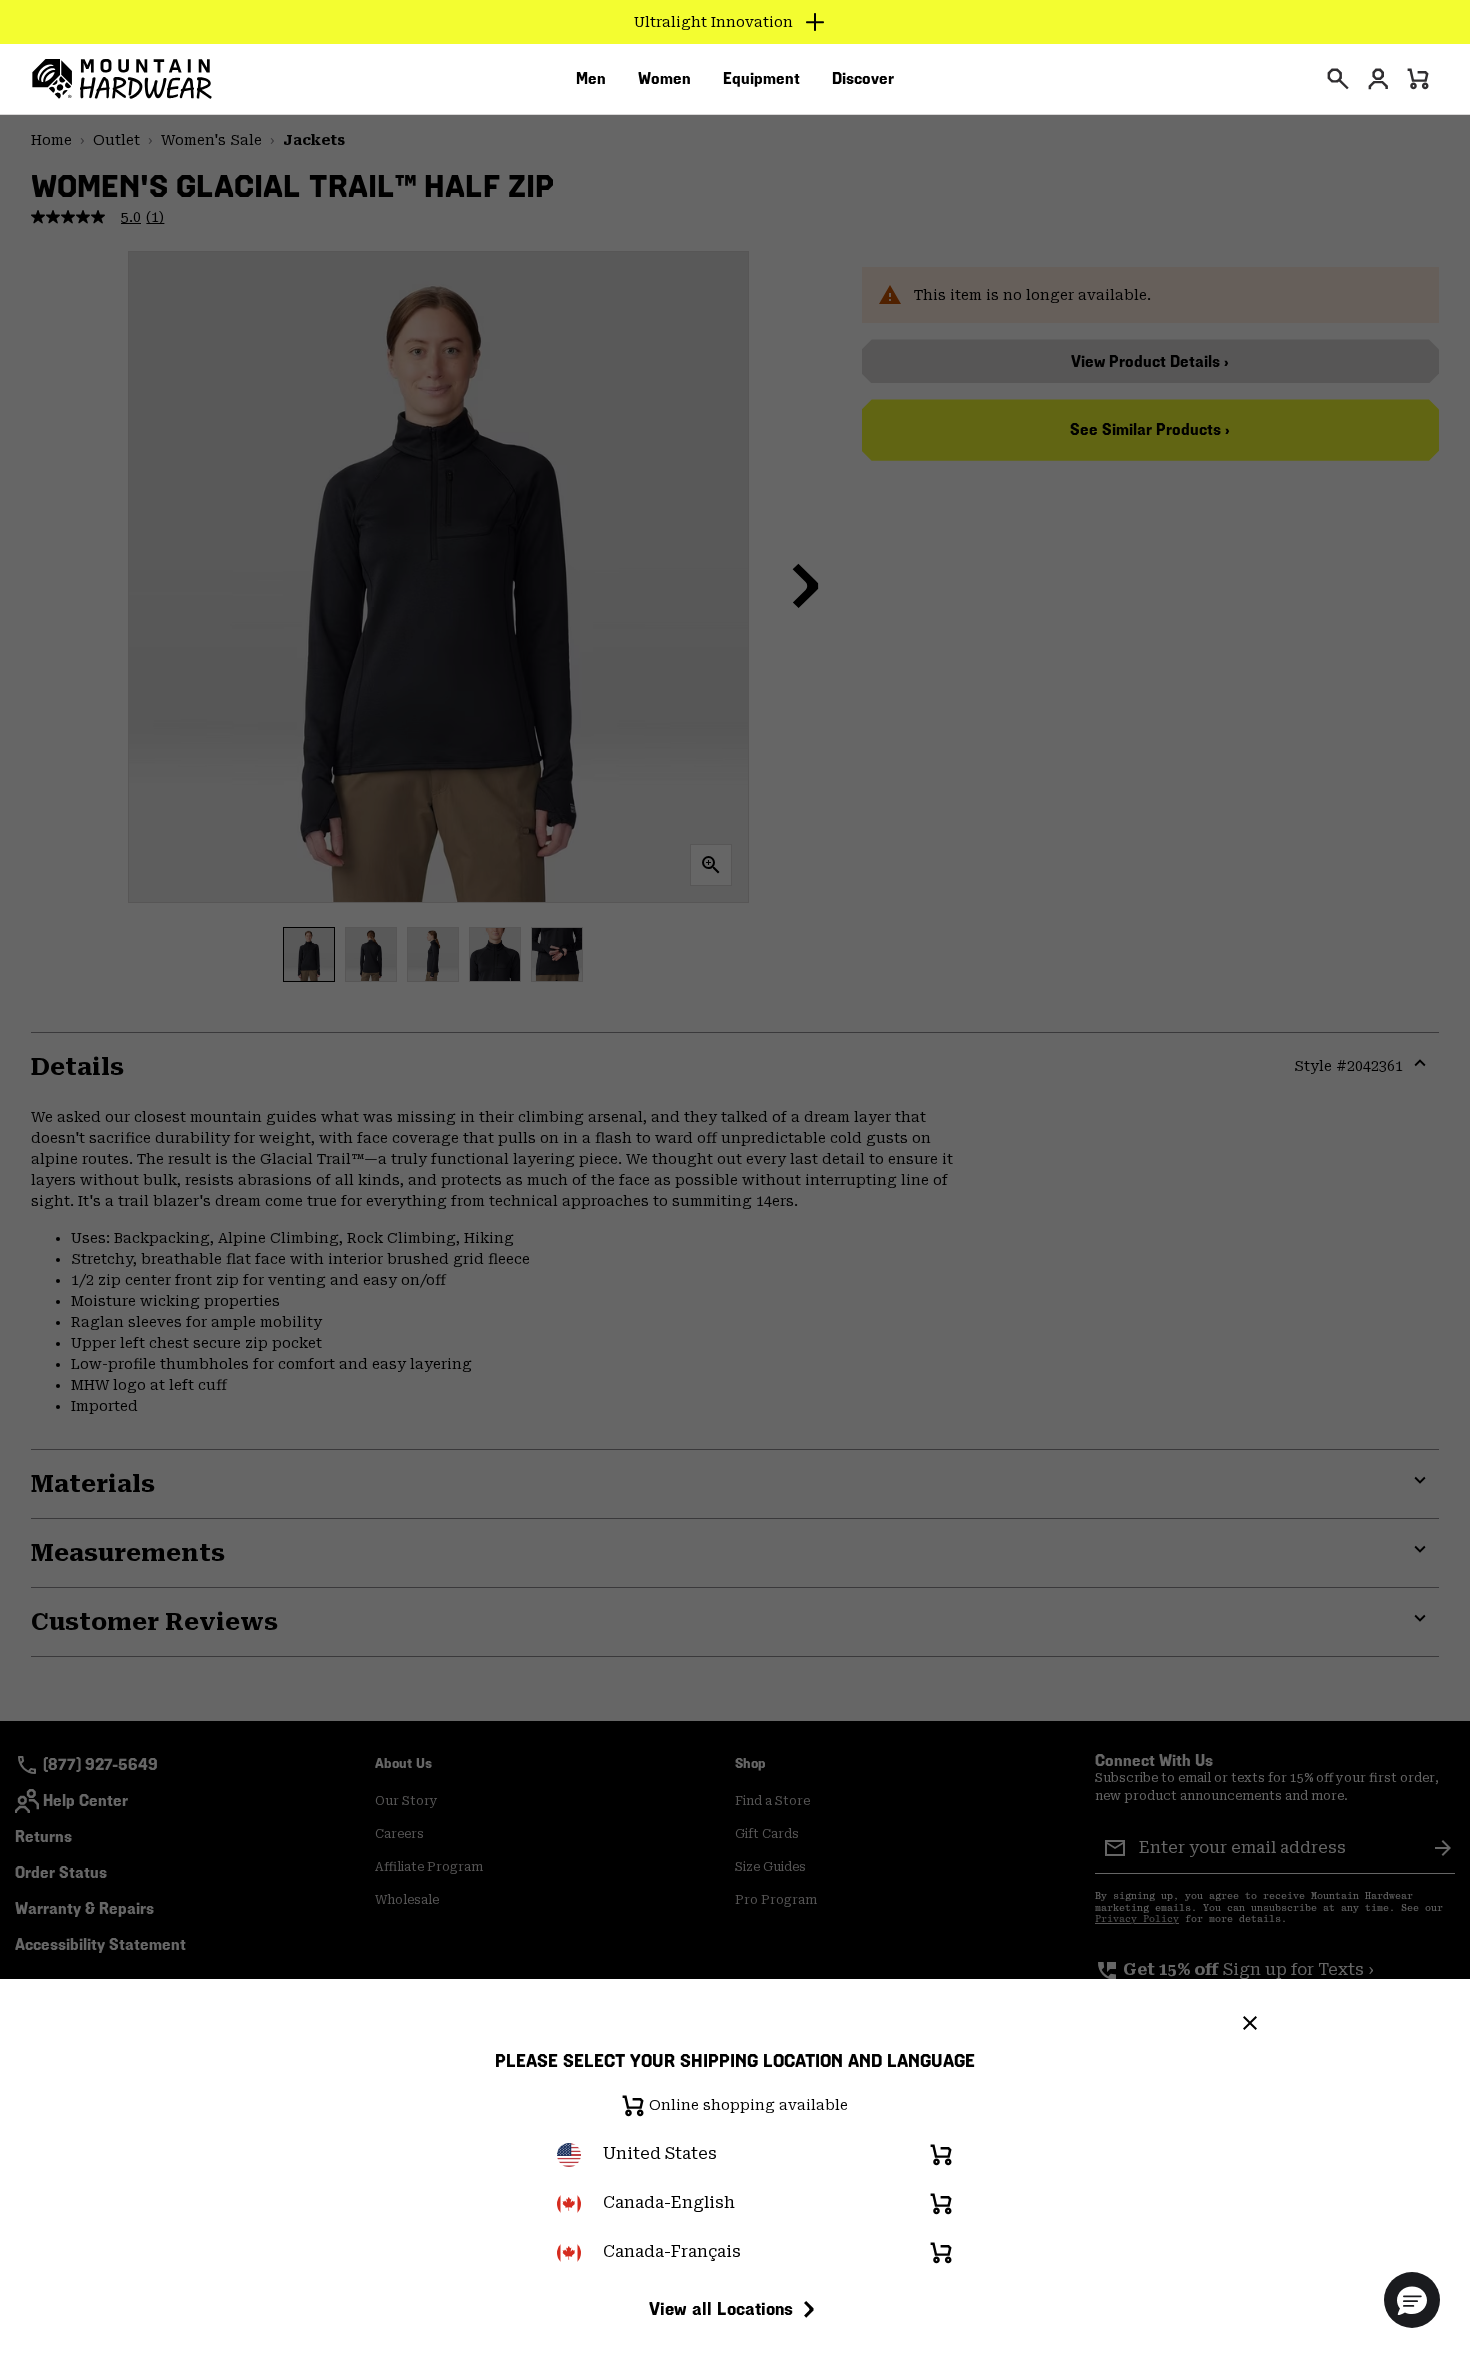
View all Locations (721, 2308)
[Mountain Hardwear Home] (122, 79)
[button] (1412, 2300)
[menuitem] (591, 79)
